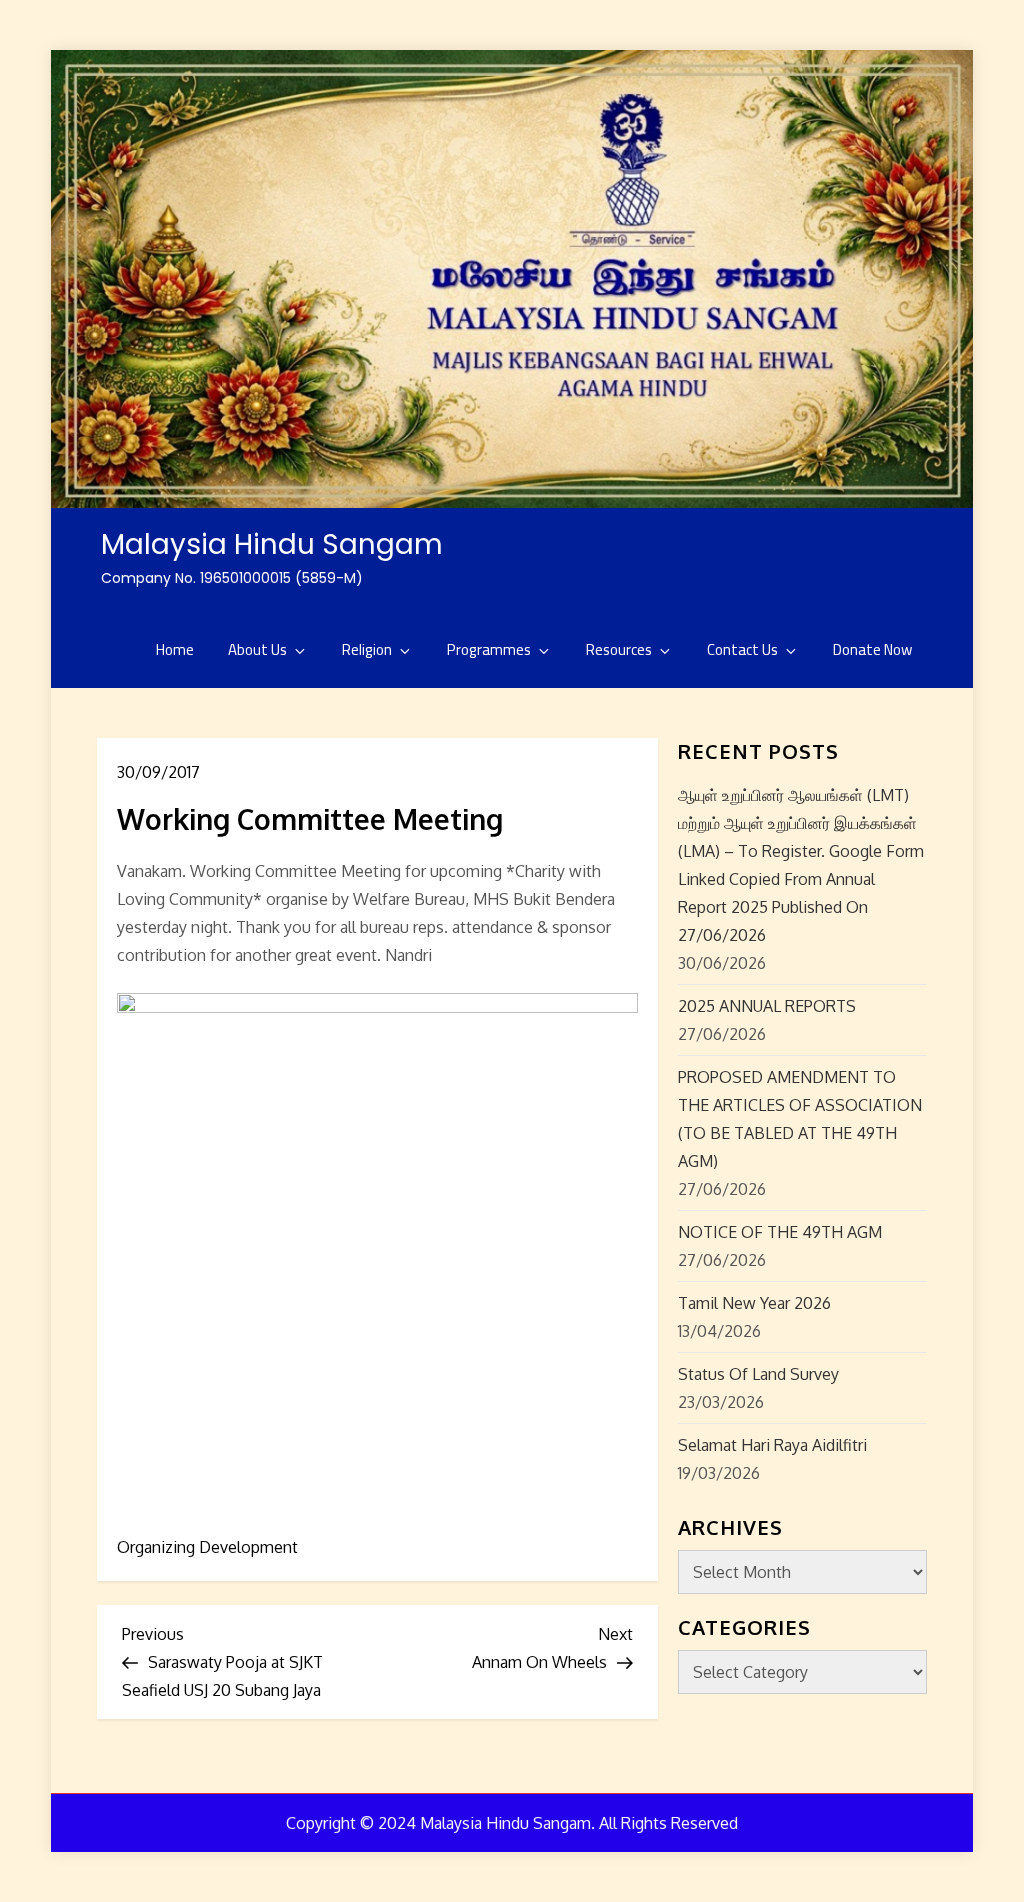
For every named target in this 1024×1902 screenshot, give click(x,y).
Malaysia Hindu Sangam (272, 544)
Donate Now (872, 649)
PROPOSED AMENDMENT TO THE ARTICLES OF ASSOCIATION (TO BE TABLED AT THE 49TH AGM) (800, 1119)
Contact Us (742, 649)
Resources (619, 649)
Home (175, 649)
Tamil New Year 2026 (754, 1303)
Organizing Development (207, 1547)
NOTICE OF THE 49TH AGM (780, 1232)
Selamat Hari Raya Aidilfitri (772, 1445)
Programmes (489, 649)
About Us (257, 649)
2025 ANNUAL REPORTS (767, 1006)
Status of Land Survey (758, 1374)
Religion (367, 649)
